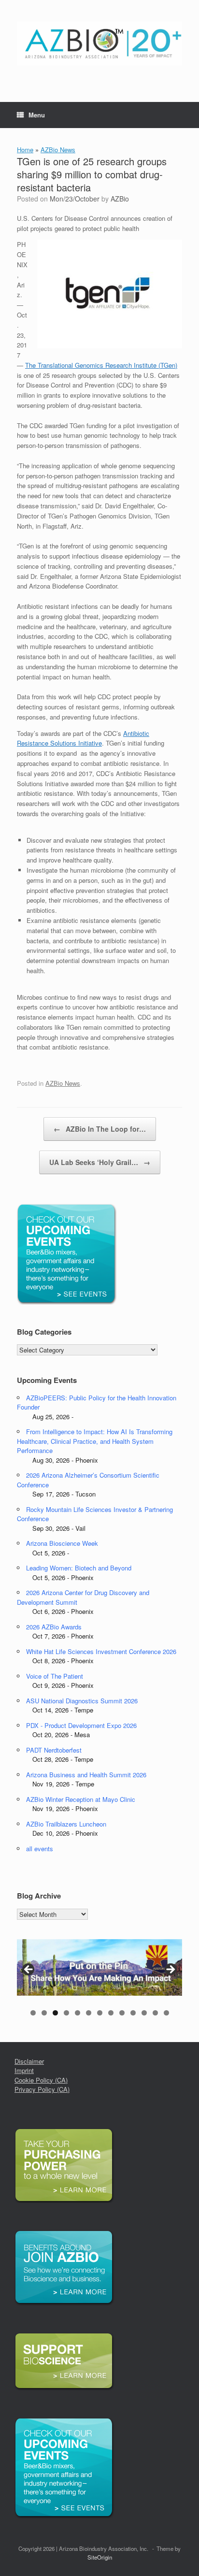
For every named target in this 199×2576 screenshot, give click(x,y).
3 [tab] (55, 2013)
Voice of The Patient (55, 1676)
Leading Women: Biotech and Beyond (79, 1568)
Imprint (24, 2070)
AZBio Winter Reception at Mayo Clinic (81, 1799)
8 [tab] (111, 2013)
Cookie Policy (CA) (41, 2080)
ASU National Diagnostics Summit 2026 (82, 1701)
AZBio (120, 199)
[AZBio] (99, 44)
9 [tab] (122, 2013)
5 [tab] (78, 2013)
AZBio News (58, 150)
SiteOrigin (100, 2557)
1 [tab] (33, 2013)
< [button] (29, 1970)
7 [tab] (100, 2013)
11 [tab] (144, 2013)
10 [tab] (133, 2013)
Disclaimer (29, 2061)
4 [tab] (66, 2013)
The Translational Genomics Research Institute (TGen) (101, 365)
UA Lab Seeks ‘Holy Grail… (100, 1162)
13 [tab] (166, 2013)
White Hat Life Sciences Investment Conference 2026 (101, 1651)
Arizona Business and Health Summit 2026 (86, 1775)
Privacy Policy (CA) (42, 2089)
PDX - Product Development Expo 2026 (81, 1725)
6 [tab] (89, 2013)
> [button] (170, 1970)
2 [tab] (44, 2013)
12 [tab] (155, 2013)
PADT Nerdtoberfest (54, 1750)
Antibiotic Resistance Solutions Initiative (83, 738)
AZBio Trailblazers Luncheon (66, 1824)
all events (40, 1849)
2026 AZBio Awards (54, 1627)
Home (25, 150)
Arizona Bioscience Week (62, 1543)
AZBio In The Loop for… (100, 1129)
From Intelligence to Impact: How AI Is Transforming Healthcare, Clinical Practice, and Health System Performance (95, 1441)
